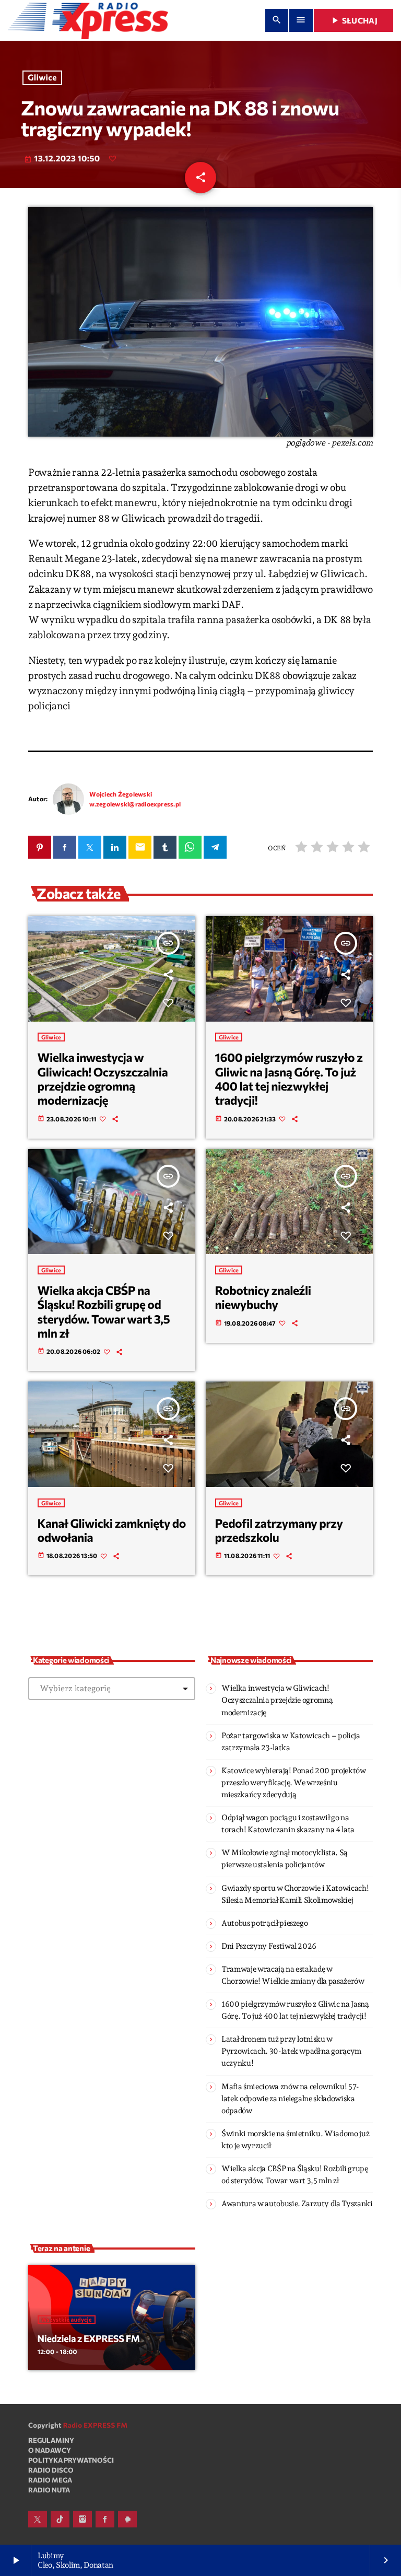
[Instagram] (82, 2519)
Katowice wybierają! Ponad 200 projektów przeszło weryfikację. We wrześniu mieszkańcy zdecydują (294, 1783)
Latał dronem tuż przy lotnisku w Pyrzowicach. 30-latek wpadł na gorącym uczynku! (291, 2051)
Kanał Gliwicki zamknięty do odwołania (112, 1530)
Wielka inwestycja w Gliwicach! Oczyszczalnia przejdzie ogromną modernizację (103, 1079)
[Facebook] (105, 2519)
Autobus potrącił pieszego (264, 1923)
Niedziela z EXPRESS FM (89, 2338)
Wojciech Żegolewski (121, 794)
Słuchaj (353, 20)
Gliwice (42, 78)
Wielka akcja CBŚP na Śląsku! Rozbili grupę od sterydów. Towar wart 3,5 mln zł (104, 1312)
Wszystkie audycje (67, 2320)
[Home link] (88, 20)
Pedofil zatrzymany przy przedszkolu (279, 1530)
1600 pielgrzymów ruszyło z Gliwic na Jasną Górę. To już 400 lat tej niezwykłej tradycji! (289, 1079)
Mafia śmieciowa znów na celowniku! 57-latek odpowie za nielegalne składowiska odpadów (290, 2099)
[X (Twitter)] (38, 2519)
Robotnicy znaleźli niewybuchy (263, 1297)
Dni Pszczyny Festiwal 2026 (269, 1946)
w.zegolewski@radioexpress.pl (135, 804)
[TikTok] (60, 2519)
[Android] (127, 2519)
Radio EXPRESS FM (96, 2425)
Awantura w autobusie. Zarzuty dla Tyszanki (297, 2204)
